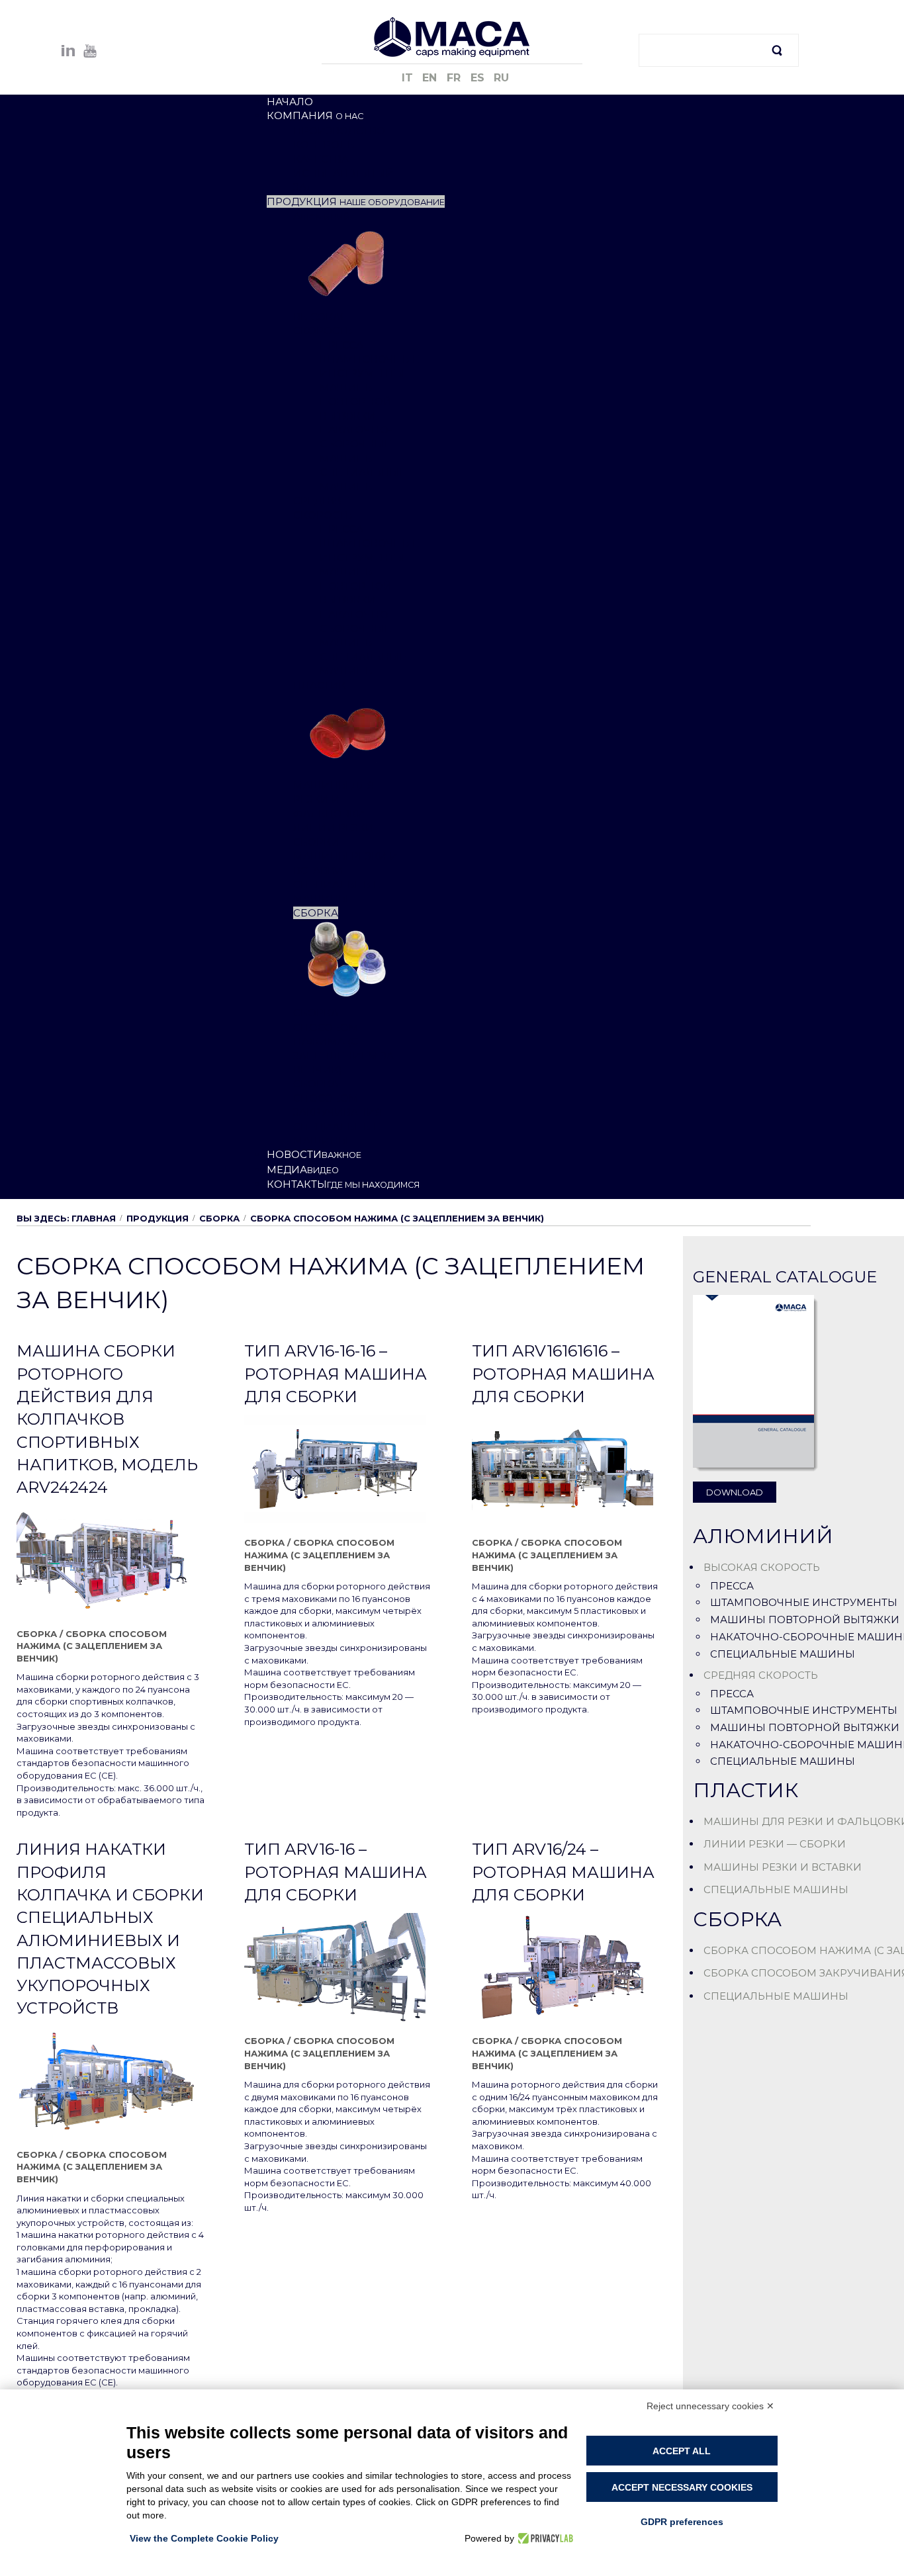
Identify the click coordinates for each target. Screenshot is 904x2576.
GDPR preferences (682, 2522)
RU (501, 78)
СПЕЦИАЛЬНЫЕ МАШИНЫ (783, 1654)
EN (431, 78)
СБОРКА (219, 1218)
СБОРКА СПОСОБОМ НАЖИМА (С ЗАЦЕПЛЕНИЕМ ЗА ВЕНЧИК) (92, 1646)
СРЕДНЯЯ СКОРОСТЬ (761, 1675)
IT (409, 78)
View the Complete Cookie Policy (204, 2538)
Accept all (682, 2451)
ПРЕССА (732, 1586)
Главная (94, 1218)
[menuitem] (290, 102)
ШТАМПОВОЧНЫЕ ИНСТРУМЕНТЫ (804, 1602)
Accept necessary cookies (682, 2487)
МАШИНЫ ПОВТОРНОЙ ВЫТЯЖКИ (805, 1620)
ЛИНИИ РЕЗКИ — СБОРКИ (775, 1844)
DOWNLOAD (735, 1492)
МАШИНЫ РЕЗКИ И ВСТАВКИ (783, 1867)
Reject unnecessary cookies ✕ (710, 2406)
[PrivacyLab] (544, 2538)
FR (455, 78)
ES (479, 78)
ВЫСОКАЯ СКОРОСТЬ (762, 1567)
